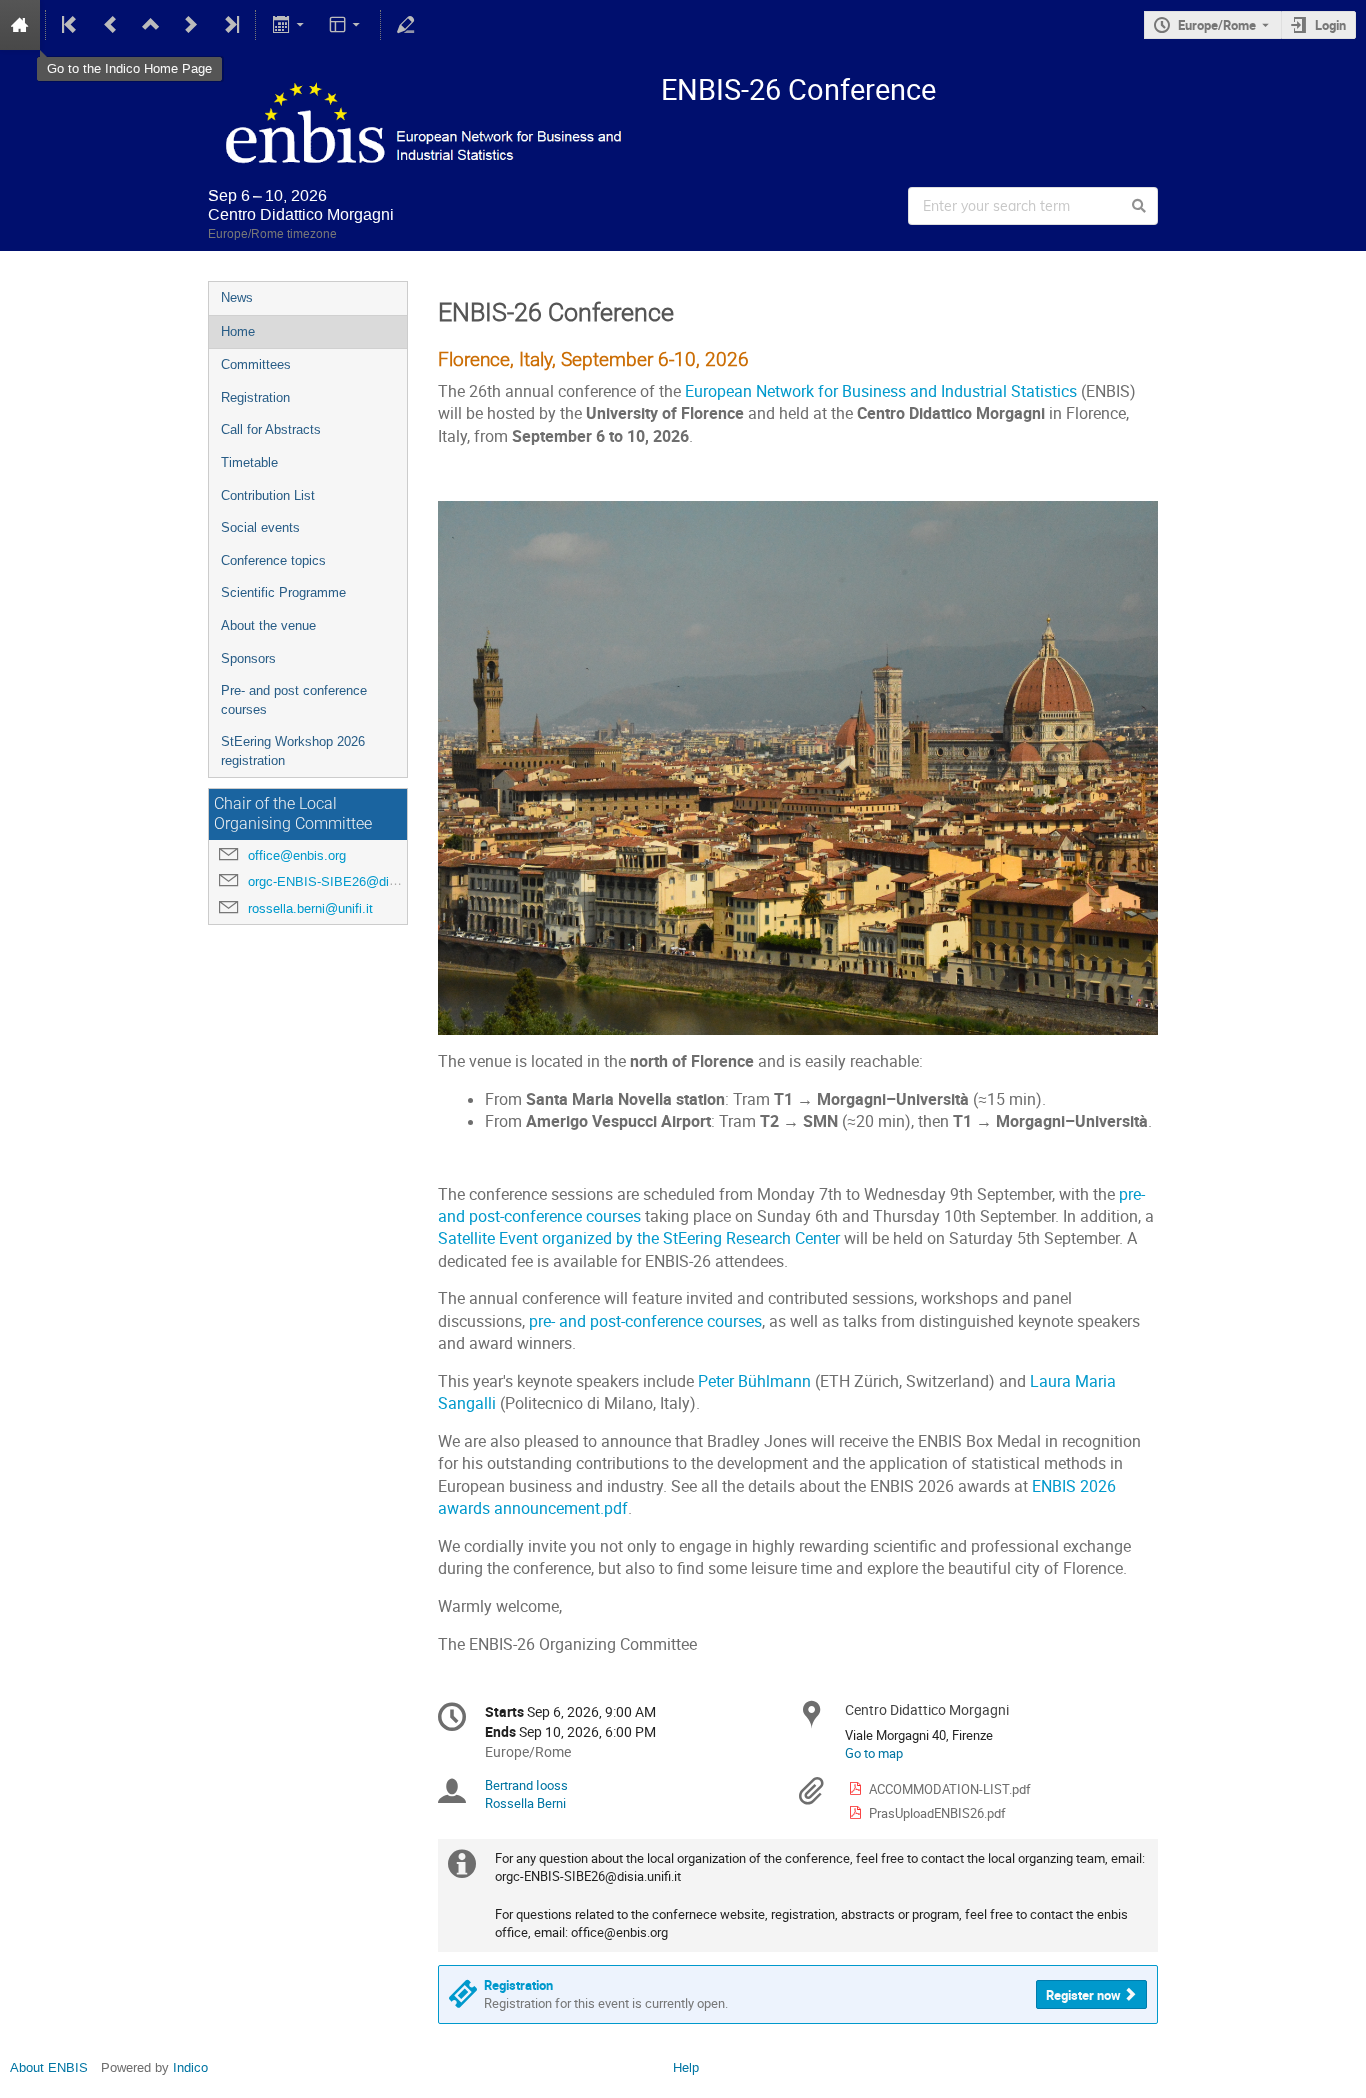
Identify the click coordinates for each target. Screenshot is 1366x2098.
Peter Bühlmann (754, 1381)
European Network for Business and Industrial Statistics (881, 391)
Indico (190, 2067)
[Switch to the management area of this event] (406, 25)
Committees (256, 364)
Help (686, 2067)
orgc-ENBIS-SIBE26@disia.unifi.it (346, 881)
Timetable (249, 462)
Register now (1083, 1995)
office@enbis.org (297, 855)
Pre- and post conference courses (294, 700)
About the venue (268, 625)
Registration (255, 397)
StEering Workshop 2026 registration (293, 751)
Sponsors (248, 658)
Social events (260, 527)
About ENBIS (49, 2067)
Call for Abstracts (271, 429)
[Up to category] (151, 25)
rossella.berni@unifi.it (310, 908)
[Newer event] (191, 25)
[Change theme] (346, 25)
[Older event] (111, 25)
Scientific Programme (283, 592)
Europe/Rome (1217, 25)
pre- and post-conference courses (645, 1321)
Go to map (874, 1753)
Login (1330, 25)
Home (238, 331)
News (237, 297)
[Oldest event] (71, 25)
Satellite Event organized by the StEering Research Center (641, 1238)
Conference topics (273, 560)
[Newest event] (230, 25)
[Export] (289, 25)
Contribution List (268, 495)
